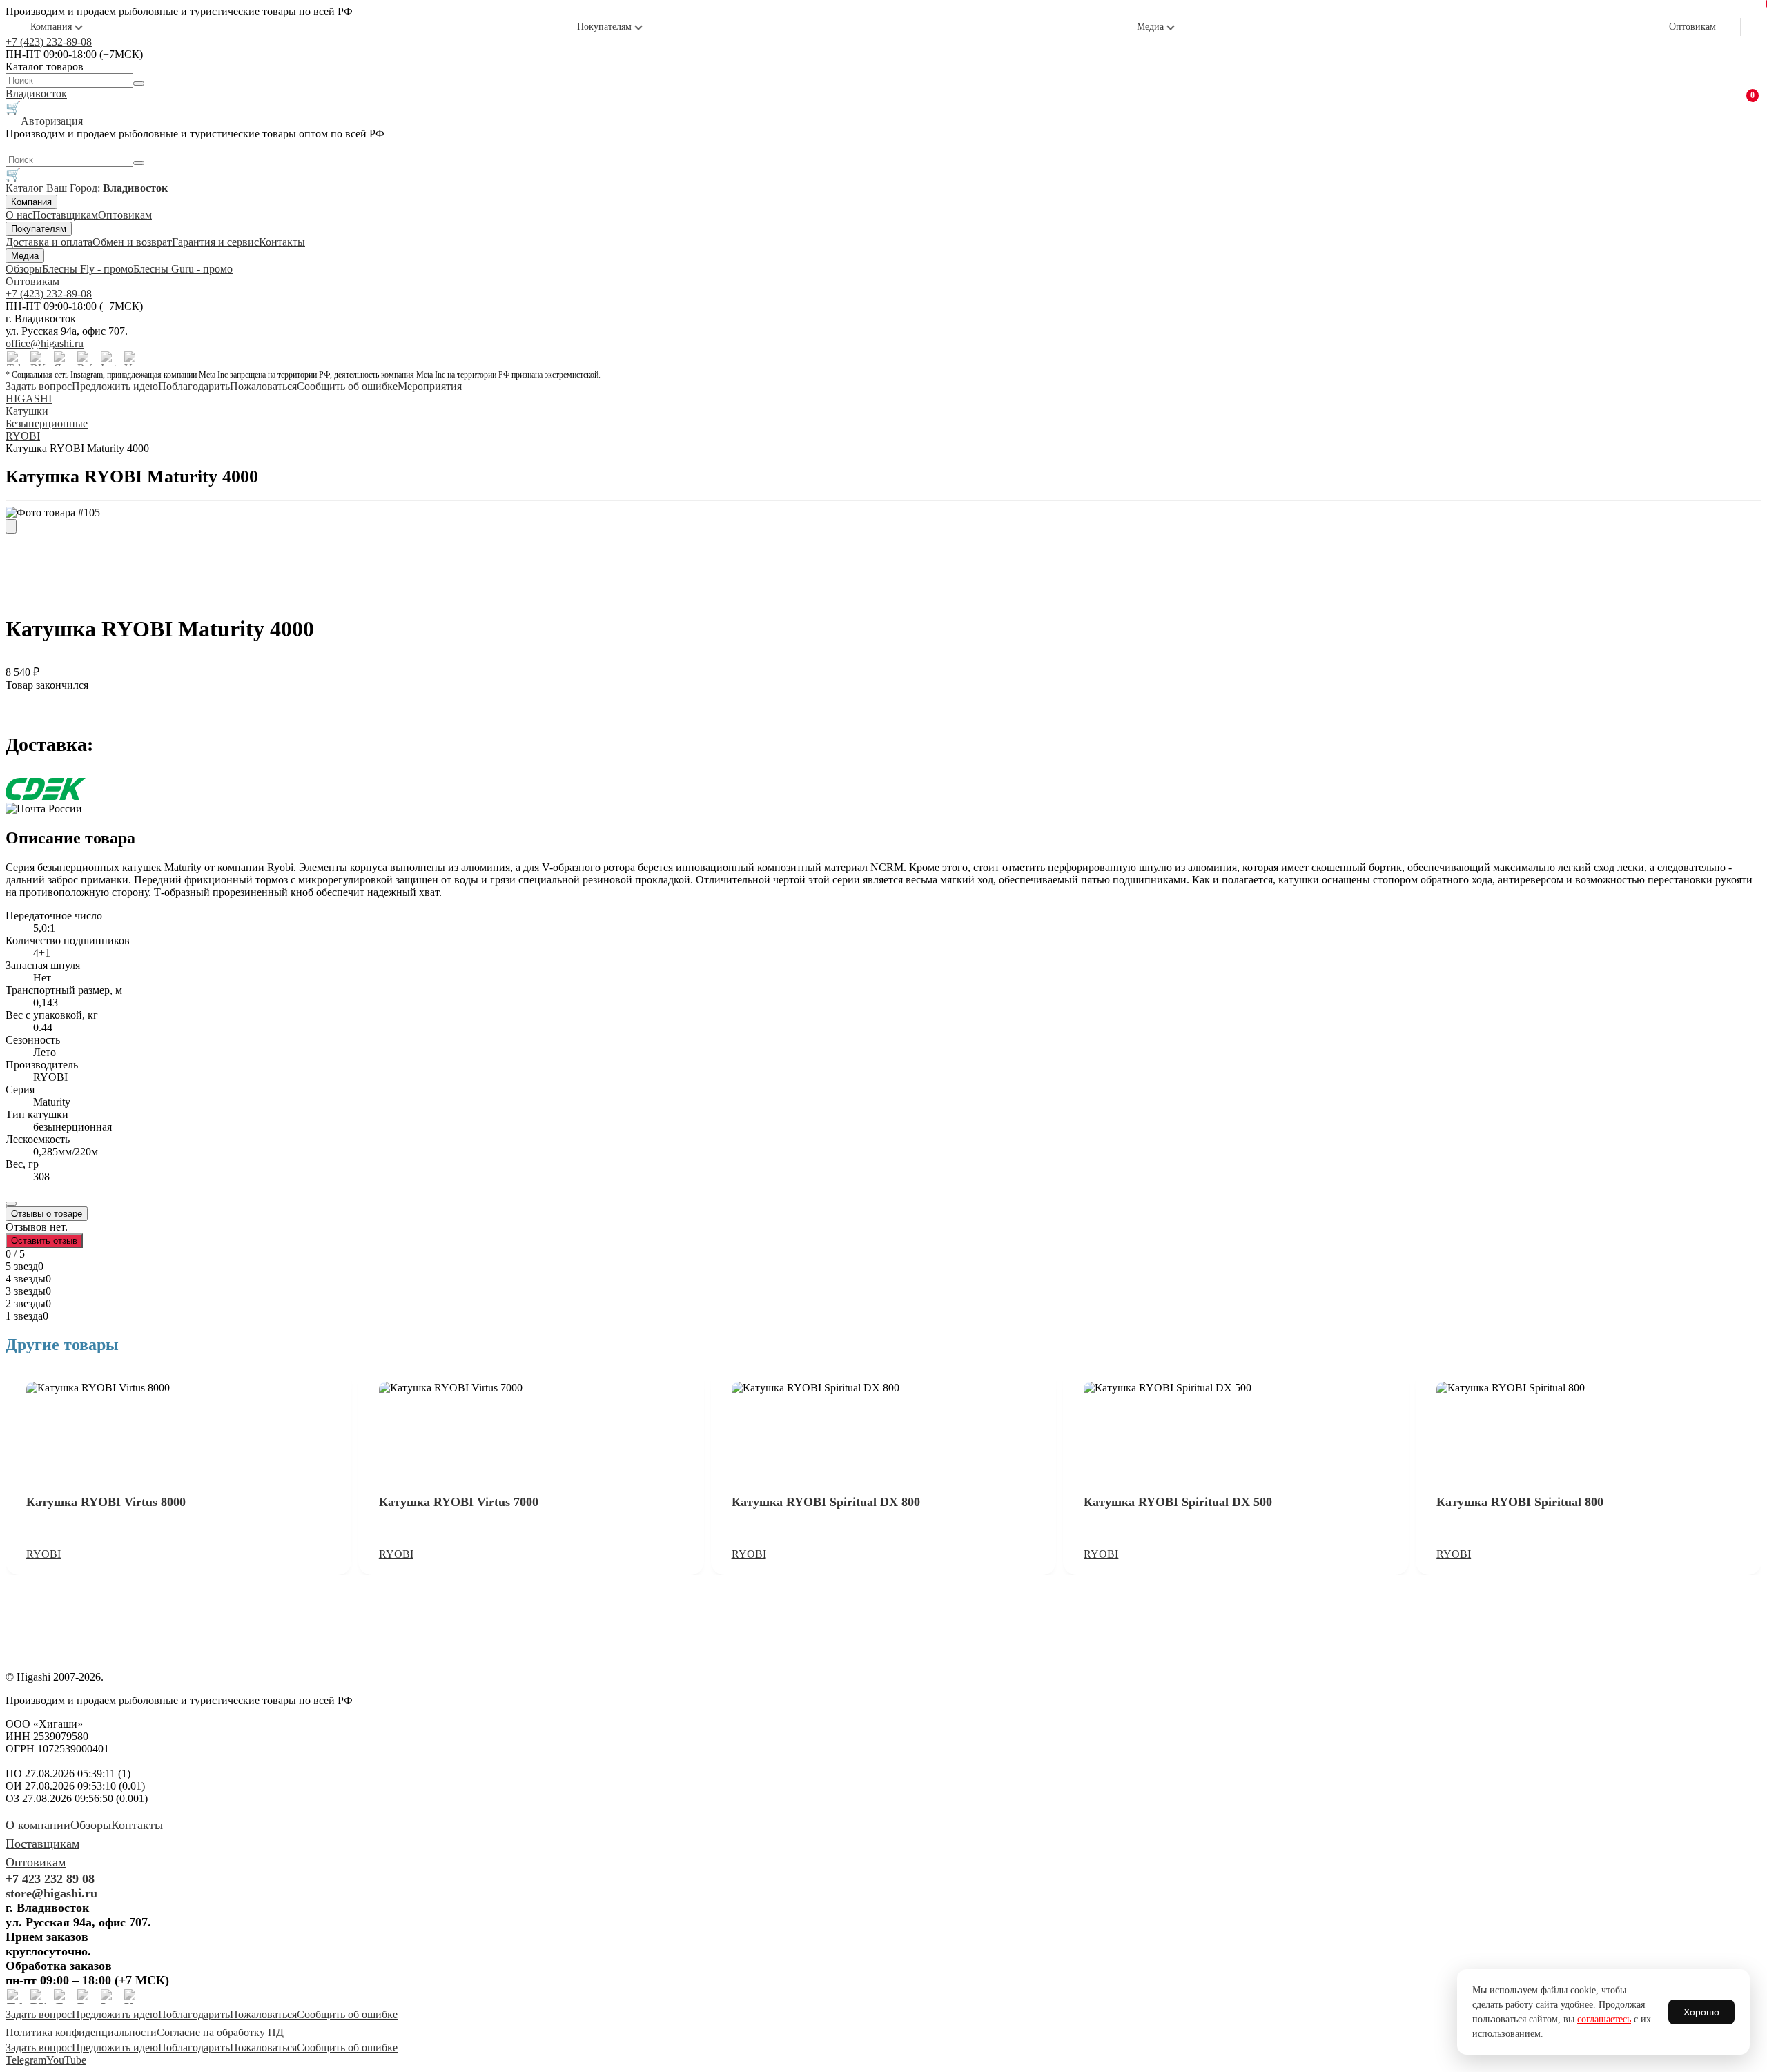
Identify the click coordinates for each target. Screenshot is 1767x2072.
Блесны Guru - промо (183, 269)
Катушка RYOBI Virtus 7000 (459, 1502)
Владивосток (36, 94)
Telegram (26, 2060)
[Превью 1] (11, 526)
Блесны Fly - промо (88, 269)
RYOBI (43, 1554)
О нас (19, 215)
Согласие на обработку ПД (220, 2032)
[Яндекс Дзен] (61, 359)
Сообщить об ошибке (347, 386)
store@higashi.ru (51, 1893)
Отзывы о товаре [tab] (47, 1214)
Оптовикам (1692, 27)
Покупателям (604, 27)
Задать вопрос (39, 386)
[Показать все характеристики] (11, 1204)
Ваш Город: (107, 188)
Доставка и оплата (49, 242)
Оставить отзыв (44, 1241)
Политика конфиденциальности (81, 2032)
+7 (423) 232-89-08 (49, 42)
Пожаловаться (263, 386)
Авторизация (52, 121)
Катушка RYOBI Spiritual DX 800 (826, 1502)
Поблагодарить (194, 386)
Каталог (26, 188)
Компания (51, 27)
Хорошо (1701, 2012)
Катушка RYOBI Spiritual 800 (1520, 1502)
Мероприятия (430, 386)
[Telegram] (14, 359)
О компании (38, 1825)
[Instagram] (108, 359)
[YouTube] (132, 359)
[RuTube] (85, 359)
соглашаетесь (1604, 2019)
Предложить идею (115, 386)
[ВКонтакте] (38, 359)
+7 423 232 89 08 (50, 1879)
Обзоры (24, 269)
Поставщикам (65, 215)
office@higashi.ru (45, 343)
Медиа (1150, 27)
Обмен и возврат (132, 242)
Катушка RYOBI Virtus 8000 (106, 1502)
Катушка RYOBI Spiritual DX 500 (1178, 1502)
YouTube (66, 2060)
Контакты (282, 242)
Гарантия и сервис (215, 242)
